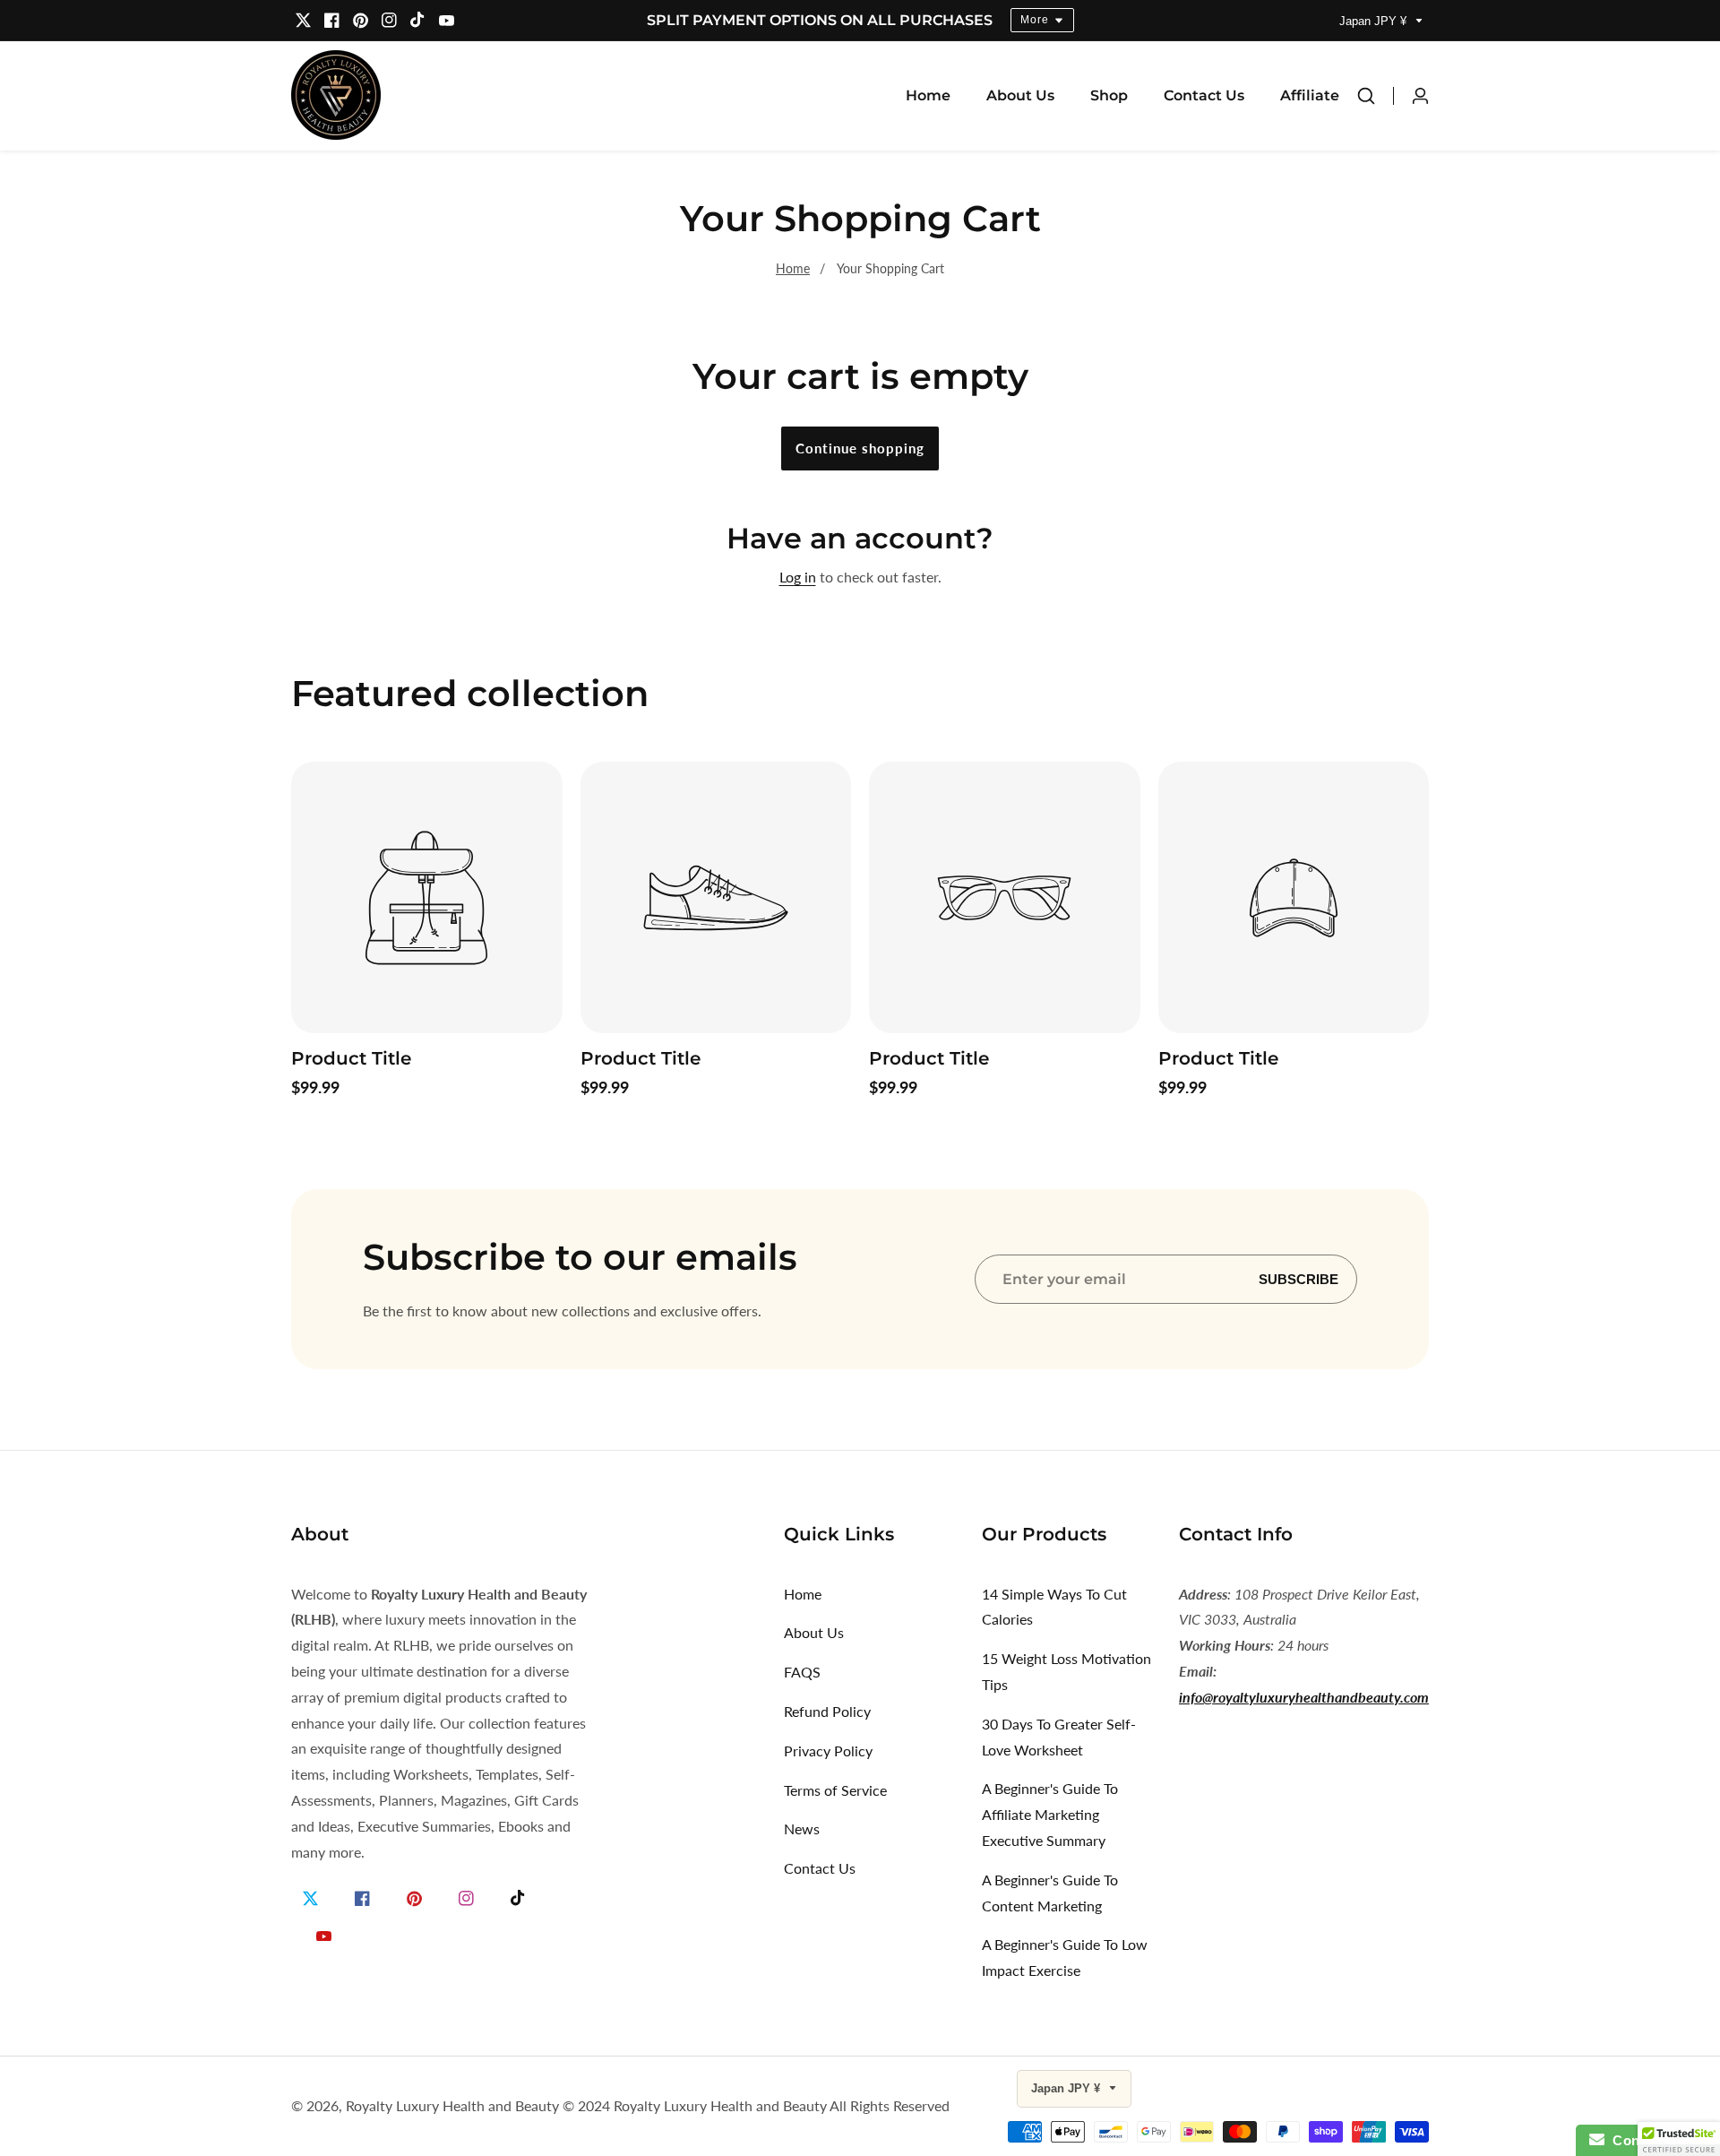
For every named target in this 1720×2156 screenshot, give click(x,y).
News (802, 1828)
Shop (1109, 95)
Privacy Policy (828, 1751)
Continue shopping (860, 448)
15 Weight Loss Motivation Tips (1066, 1671)
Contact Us (1204, 95)
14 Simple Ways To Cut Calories (1054, 1607)
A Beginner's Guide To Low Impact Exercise (1065, 1957)
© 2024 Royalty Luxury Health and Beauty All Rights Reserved (756, 2106)
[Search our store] (1375, 96)
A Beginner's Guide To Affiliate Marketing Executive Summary (1050, 1814)
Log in (798, 577)
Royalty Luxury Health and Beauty (452, 2106)
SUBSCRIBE (1299, 1279)
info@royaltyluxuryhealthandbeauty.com (1304, 1697)
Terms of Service (835, 1790)
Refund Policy (827, 1711)
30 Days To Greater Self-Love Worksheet (1059, 1737)
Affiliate (1310, 95)
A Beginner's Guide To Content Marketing (1050, 1893)
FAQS (802, 1672)
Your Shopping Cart (890, 268)
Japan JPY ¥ (1375, 21)
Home (928, 95)
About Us (1020, 95)
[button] (1679, 2139)
